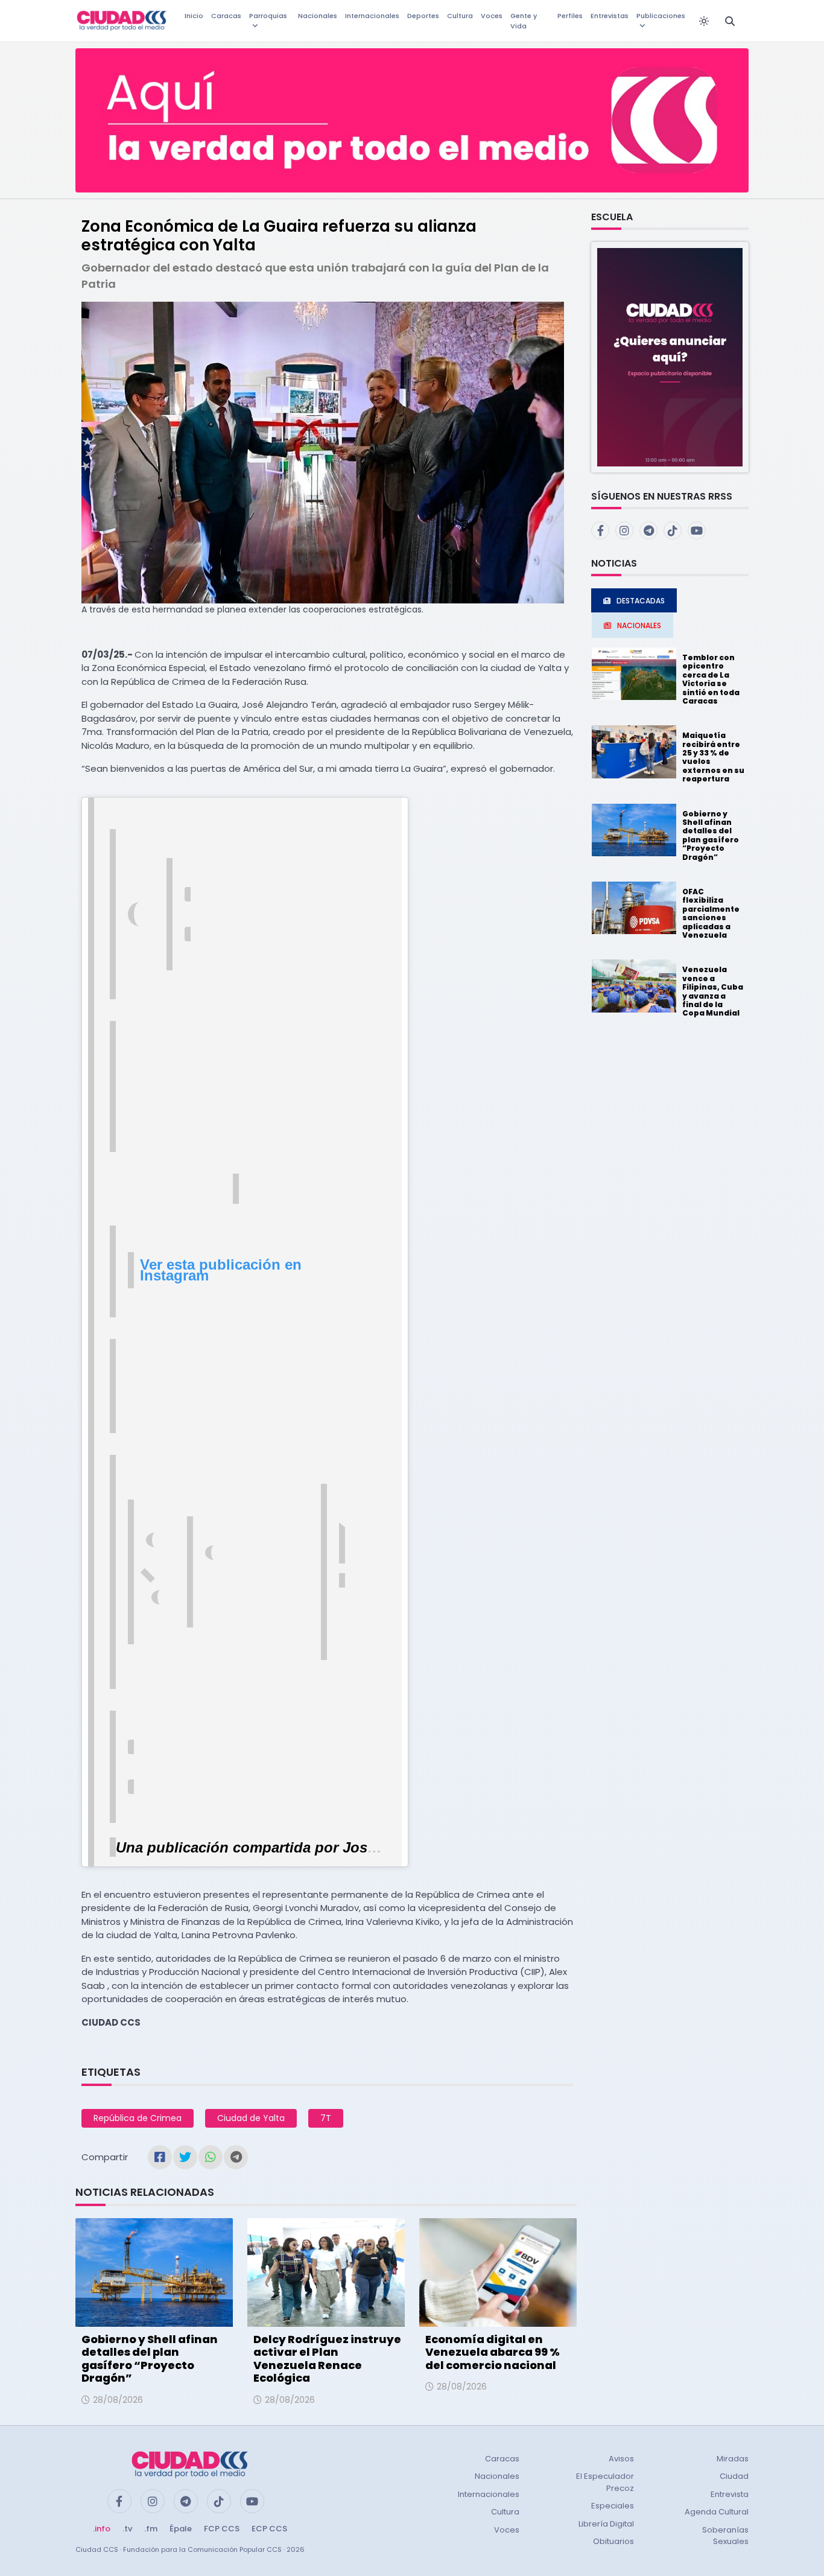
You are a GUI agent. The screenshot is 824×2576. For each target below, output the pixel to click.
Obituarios (613, 2541)
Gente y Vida (524, 21)
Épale (181, 2529)
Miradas (733, 2459)
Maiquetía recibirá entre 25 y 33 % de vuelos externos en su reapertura (713, 757)
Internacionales (372, 16)
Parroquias (268, 16)
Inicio (194, 16)
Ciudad (734, 2476)
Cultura (460, 16)
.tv (127, 2529)
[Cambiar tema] (704, 21)
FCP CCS (222, 2529)
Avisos (621, 2459)
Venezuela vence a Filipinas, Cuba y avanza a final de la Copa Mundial (713, 991)
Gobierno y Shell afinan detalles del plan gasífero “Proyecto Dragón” (150, 2359)
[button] (670, 356)
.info (102, 2529)
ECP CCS (269, 2529)
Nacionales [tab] (639, 625)
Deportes (423, 16)
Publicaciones (661, 16)
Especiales (613, 2506)
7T (326, 2118)
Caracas (226, 16)
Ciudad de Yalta (251, 2118)
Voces (492, 16)
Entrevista (730, 2494)
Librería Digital (606, 2524)
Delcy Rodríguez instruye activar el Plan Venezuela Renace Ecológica (327, 2359)
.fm (151, 2529)
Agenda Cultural (717, 2512)
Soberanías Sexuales (725, 2536)
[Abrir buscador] (730, 21)
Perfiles (570, 16)
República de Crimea (138, 2118)
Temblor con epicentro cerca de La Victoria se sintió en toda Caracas (711, 679)
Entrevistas (610, 16)
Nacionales (318, 16)
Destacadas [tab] (641, 601)
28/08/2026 (118, 2400)
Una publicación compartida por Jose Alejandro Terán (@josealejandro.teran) (382, 1847)
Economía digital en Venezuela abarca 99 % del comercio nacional (493, 2352)
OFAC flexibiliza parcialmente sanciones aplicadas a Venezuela (711, 913)
